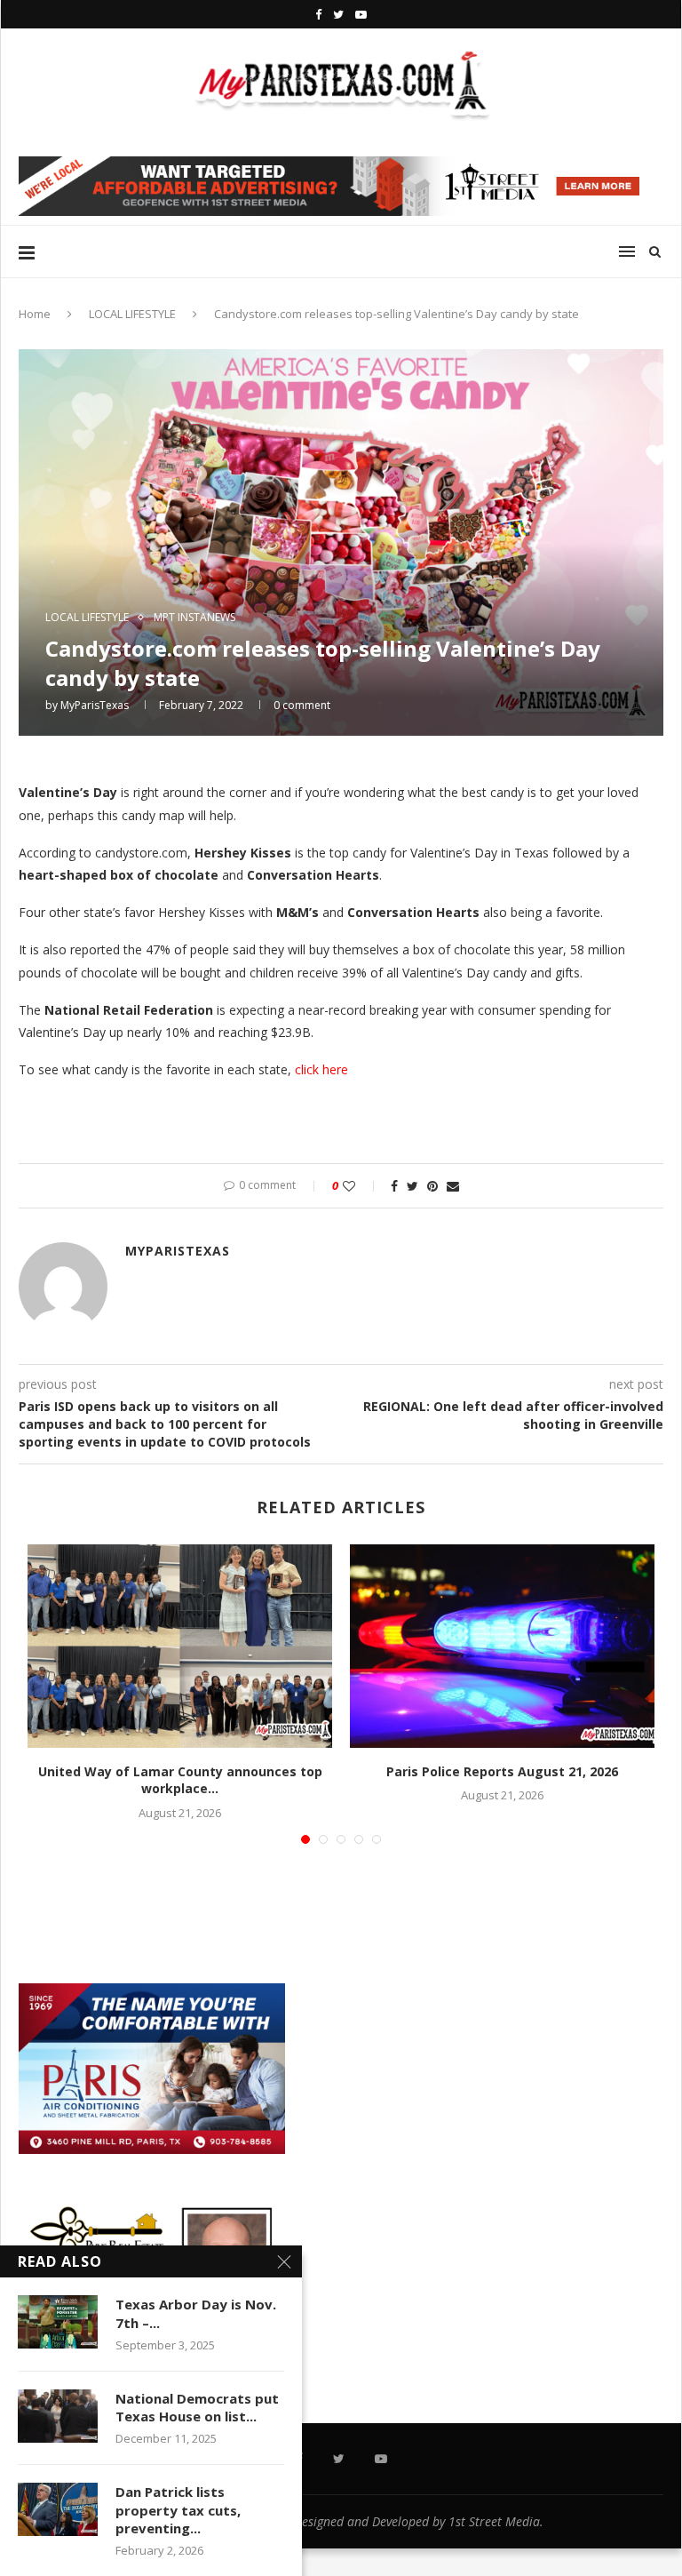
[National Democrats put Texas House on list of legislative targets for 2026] (58, 2416)
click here (323, 1069)
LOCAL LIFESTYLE (132, 314)
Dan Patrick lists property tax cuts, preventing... (178, 2510)
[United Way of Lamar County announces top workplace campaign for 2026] (180, 1646)
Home (35, 314)
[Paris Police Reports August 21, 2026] (502, 1646)
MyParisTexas (95, 705)
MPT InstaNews (194, 618)
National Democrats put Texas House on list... (197, 2407)
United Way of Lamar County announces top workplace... (180, 1780)
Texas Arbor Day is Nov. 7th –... (196, 2313)
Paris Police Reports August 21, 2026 (502, 1771)
